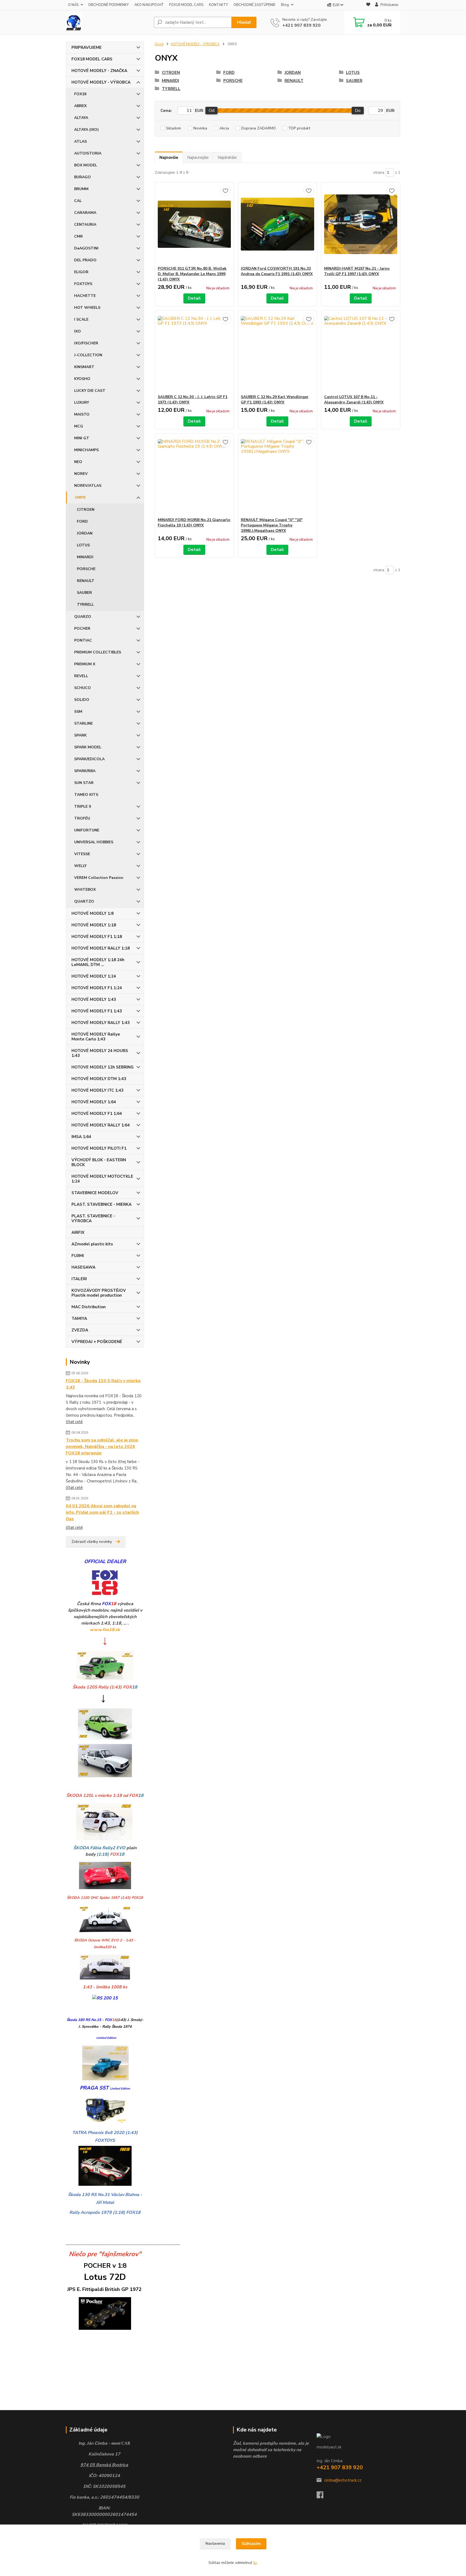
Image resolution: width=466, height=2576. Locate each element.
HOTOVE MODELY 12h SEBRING (102, 1067)
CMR (78, 236)
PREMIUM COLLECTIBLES (98, 652)
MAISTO (82, 414)
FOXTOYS (83, 284)
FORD (82, 521)
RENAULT (86, 581)
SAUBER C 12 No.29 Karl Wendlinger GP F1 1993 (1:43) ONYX (275, 400)
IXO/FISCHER (86, 343)
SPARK (80, 735)
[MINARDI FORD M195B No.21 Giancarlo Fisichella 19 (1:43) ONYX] (194, 475)
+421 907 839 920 (301, 25)
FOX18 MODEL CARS (186, 5)
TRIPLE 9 (83, 806)
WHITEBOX (85, 890)
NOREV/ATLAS (88, 486)
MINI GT (82, 438)
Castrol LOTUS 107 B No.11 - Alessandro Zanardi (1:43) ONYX (354, 400)
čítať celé (74, 1422)
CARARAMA (85, 213)
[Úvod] (108, 22)
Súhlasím (251, 2544)
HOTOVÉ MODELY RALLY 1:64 (101, 1125)
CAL (78, 201)
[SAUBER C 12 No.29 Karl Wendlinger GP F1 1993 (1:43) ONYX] (277, 352)
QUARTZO (84, 901)
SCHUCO (83, 688)
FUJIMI (78, 1256)
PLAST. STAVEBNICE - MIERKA (102, 1204)
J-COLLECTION (88, 355)
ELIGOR (81, 272)
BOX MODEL (86, 165)
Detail (194, 298)
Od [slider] (212, 111)
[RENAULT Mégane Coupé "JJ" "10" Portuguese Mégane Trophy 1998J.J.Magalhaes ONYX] (277, 475)
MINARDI (85, 557)
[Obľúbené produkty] (368, 5)
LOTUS (83, 545)
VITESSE (82, 854)
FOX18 (80, 94)
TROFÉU (82, 818)
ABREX (80, 106)
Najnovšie (169, 157)
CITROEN (86, 510)
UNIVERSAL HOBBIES (94, 842)
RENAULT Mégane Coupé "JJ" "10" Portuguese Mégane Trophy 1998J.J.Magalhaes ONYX (272, 525)
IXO (78, 331)
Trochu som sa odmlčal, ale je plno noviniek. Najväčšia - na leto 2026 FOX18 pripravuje (102, 1447)
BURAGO (83, 177)
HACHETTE (85, 296)
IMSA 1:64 (81, 1137)
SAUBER (84, 593)
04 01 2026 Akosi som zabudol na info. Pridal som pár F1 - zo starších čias (102, 1512)
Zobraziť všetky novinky (92, 1542)
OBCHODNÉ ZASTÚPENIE (254, 5)
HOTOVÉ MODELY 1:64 (94, 1102)
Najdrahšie (227, 157)
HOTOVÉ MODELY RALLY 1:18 (101, 948)
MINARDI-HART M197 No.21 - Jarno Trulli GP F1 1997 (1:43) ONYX (357, 271)
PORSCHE (86, 569)
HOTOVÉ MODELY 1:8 (92, 913)
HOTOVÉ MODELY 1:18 (94, 925)
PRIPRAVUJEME (87, 47)
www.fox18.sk (105, 1630)
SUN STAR (84, 783)
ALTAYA (81, 118)
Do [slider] (358, 111)
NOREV (81, 474)
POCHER (82, 628)
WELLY (80, 866)
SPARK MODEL (88, 747)
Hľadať (244, 22)
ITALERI (79, 1279)
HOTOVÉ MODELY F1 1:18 (97, 937)
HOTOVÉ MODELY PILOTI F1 (99, 1148)
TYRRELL (85, 604)
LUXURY (82, 403)
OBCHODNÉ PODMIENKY (108, 5)
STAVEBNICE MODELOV (95, 1193)
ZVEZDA (80, 1330)
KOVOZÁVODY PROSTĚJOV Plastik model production (99, 1293)
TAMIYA (79, 1318)
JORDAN (85, 533)
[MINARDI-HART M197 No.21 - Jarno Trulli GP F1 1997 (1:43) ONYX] (361, 224)
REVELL (81, 676)
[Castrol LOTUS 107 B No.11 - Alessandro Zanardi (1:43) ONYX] (361, 352)
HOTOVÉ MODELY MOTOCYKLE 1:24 (102, 1179)
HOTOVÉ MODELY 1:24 (94, 976)
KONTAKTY (218, 5)
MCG (79, 426)
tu (255, 2563)
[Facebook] (323, 2496)
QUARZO (83, 617)
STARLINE (83, 723)
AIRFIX (78, 1232)
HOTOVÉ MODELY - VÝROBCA (101, 82)
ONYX (80, 497)
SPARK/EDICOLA (89, 759)
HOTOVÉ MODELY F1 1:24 (97, 988)
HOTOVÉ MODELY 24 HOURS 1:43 (100, 1053)
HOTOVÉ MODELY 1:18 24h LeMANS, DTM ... (98, 962)
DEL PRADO (85, 260)
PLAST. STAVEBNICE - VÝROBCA (93, 1218)
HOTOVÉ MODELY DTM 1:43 (99, 1079)
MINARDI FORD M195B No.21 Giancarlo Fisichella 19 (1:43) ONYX (194, 523)
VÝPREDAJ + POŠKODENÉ (97, 1342)
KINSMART (84, 367)
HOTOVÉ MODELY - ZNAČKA (99, 71)
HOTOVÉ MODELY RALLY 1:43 (101, 1023)
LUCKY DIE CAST (90, 391)
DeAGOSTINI (86, 248)
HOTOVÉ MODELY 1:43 (94, 999)
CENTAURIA (85, 225)
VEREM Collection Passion (99, 878)
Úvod (159, 44)
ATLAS (80, 141)
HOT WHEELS (87, 308)
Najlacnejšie (198, 157)
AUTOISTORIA (88, 153)
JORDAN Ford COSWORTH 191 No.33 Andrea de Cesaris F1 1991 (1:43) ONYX (277, 271)
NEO (78, 462)
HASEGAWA (83, 1267)
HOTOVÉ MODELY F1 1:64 (97, 1114)
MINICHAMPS (86, 450)
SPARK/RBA (85, 771)
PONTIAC (83, 640)
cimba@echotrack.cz (343, 2480)
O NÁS (73, 5)
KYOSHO (82, 379)
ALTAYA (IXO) (86, 130)
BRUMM (81, 189)
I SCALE (81, 319)
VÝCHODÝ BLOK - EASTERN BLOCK (99, 1162)
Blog (285, 5)
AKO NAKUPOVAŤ (149, 5)
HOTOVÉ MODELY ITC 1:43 (97, 1090)
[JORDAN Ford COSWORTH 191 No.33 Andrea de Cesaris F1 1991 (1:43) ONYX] (277, 224)
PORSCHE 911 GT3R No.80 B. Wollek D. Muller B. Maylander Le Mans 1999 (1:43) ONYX (192, 274)
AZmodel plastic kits (92, 1244)
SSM (78, 712)
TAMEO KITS (86, 795)
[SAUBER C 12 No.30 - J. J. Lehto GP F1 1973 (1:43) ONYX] (194, 352)
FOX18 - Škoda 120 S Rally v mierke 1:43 (103, 1384)
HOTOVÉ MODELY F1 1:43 (97, 1011)
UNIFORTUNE (87, 830)
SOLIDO (82, 700)
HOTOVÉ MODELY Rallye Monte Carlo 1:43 (96, 1037)
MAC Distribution (89, 1307)
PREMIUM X (85, 664)
